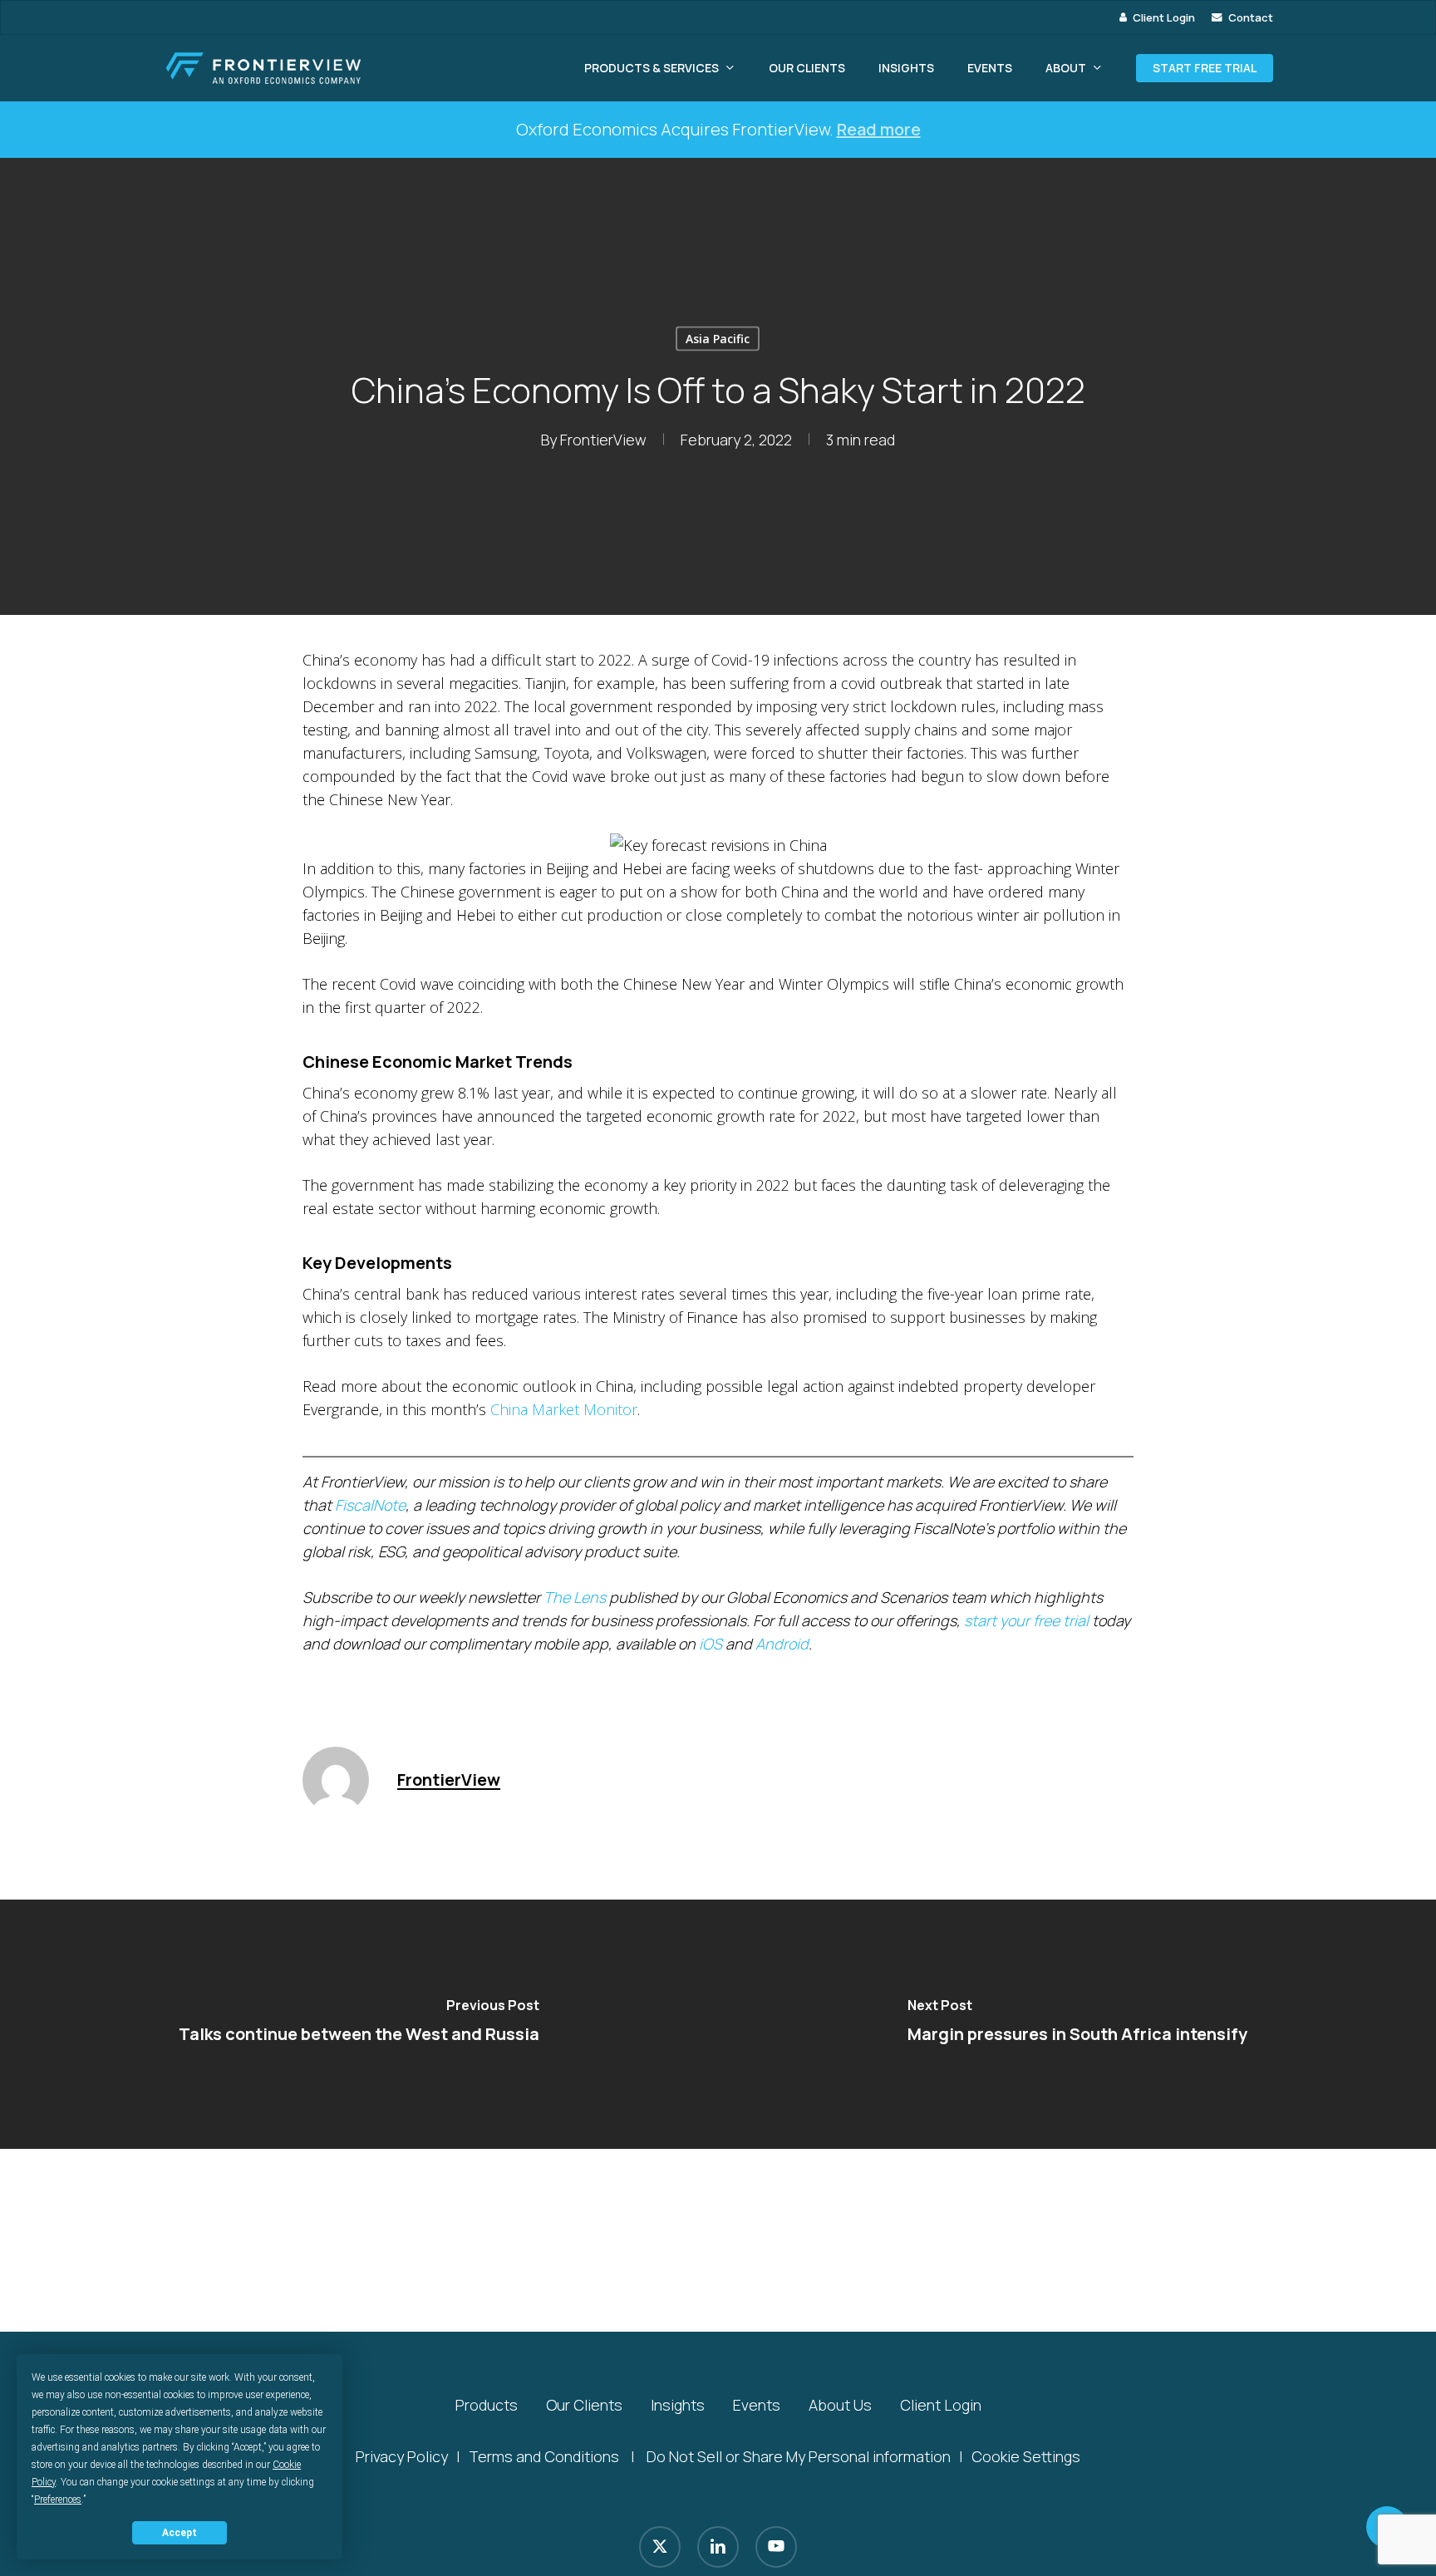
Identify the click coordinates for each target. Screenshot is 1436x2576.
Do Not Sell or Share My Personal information (799, 2456)
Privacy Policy (402, 2456)
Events (757, 2405)
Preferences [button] (58, 2500)
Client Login (941, 2405)
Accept (179, 2533)
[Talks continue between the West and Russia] (359, 2024)
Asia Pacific (718, 339)
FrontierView (603, 440)
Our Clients (584, 2405)
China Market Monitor (564, 1409)
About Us (840, 2405)
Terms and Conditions (544, 2456)
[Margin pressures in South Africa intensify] (1077, 2024)
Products (487, 2405)
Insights (678, 2405)
